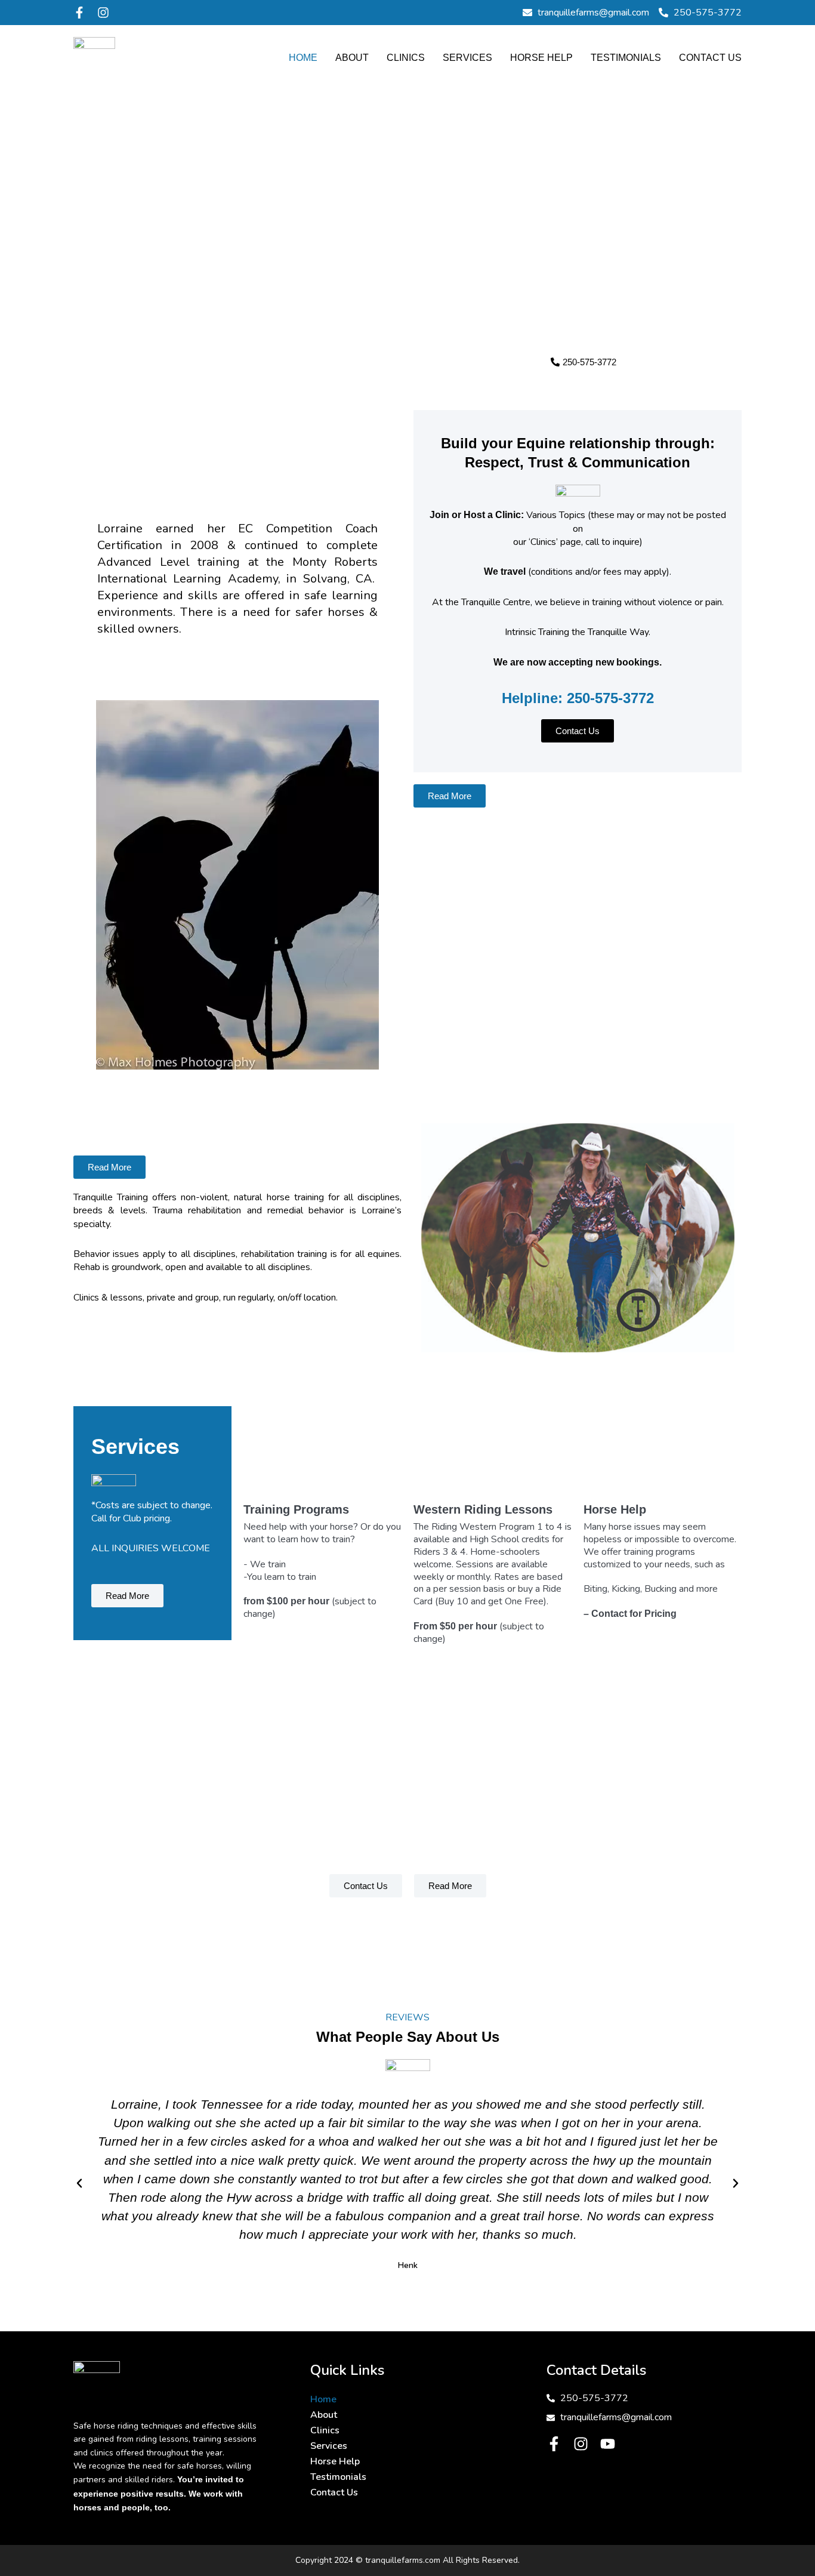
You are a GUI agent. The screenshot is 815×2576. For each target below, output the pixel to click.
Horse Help (541, 58)
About (352, 58)
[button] (79, 2183)
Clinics (406, 58)
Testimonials (626, 58)
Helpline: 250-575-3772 (578, 698)
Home (303, 58)
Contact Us (710, 58)
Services (467, 58)
